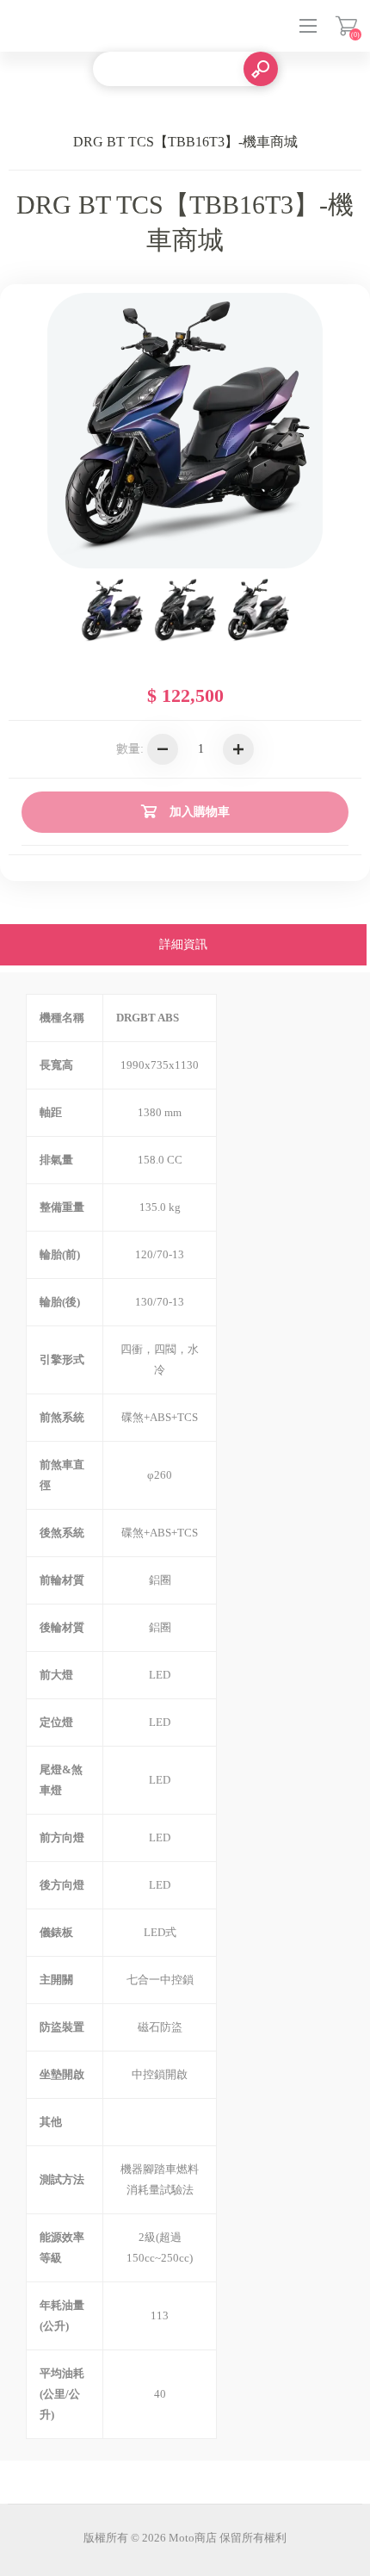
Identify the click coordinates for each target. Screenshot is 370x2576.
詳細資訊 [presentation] (183, 944)
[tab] (183, 947)
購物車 (346, 26)
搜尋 (261, 69)
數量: (130, 749)
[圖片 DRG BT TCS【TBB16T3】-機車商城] (112, 611)
